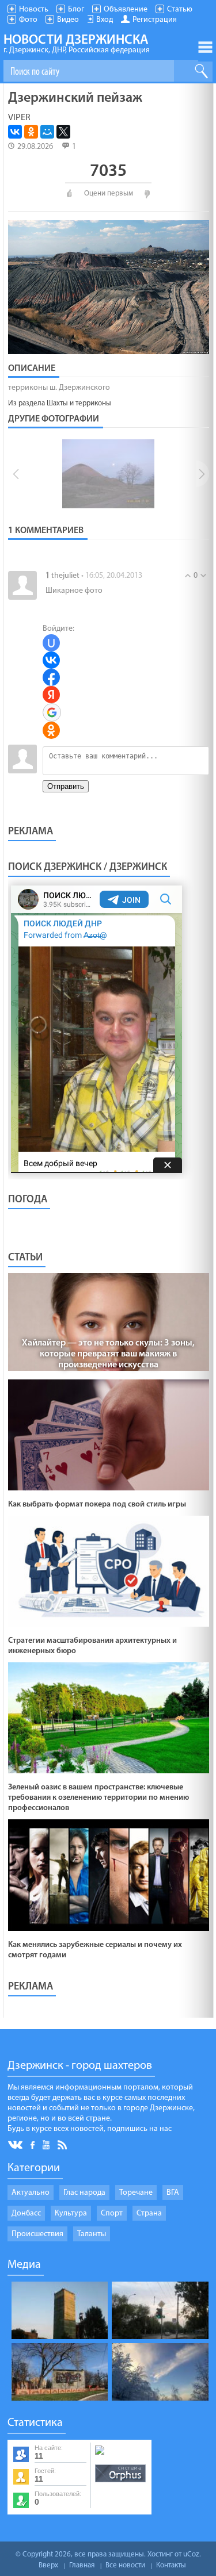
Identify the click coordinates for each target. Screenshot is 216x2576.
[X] (63, 132)
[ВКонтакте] (15, 132)
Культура (71, 2213)
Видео (68, 20)
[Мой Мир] (47, 132)
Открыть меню (205, 47)
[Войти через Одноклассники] (51, 730)
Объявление (126, 9)
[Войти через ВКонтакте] (51, 660)
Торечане (136, 2193)
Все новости (125, 2565)
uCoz (191, 2554)
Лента (64, 2144)
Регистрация (155, 20)
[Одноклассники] (31, 132)
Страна (149, 2213)
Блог (76, 9)
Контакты (171, 2565)
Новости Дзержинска (77, 44)
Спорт (112, 2213)
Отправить (66, 786)
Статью (180, 9)
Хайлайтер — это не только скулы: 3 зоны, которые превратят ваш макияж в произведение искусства (108, 1354)
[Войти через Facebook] (51, 677)
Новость (34, 9)
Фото (28, 20)
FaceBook (33, 2144)
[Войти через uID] (51, 643)
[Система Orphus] (120, 2483)
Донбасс (26, 2213)
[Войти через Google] (52, 712)
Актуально (31, 2193)
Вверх (48, 2565)
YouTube (47, 2144)
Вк (16, 2145)
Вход (105, 20)
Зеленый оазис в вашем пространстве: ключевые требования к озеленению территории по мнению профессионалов (98, 1798)
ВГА (173, 2193)
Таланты (92, 2234)
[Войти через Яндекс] (51, 695)
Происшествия (37, 2234)
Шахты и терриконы (79, 403)
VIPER (19, 118)
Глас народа (84, 2193)
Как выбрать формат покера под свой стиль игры (97, 1504)
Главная (82, 2565)
